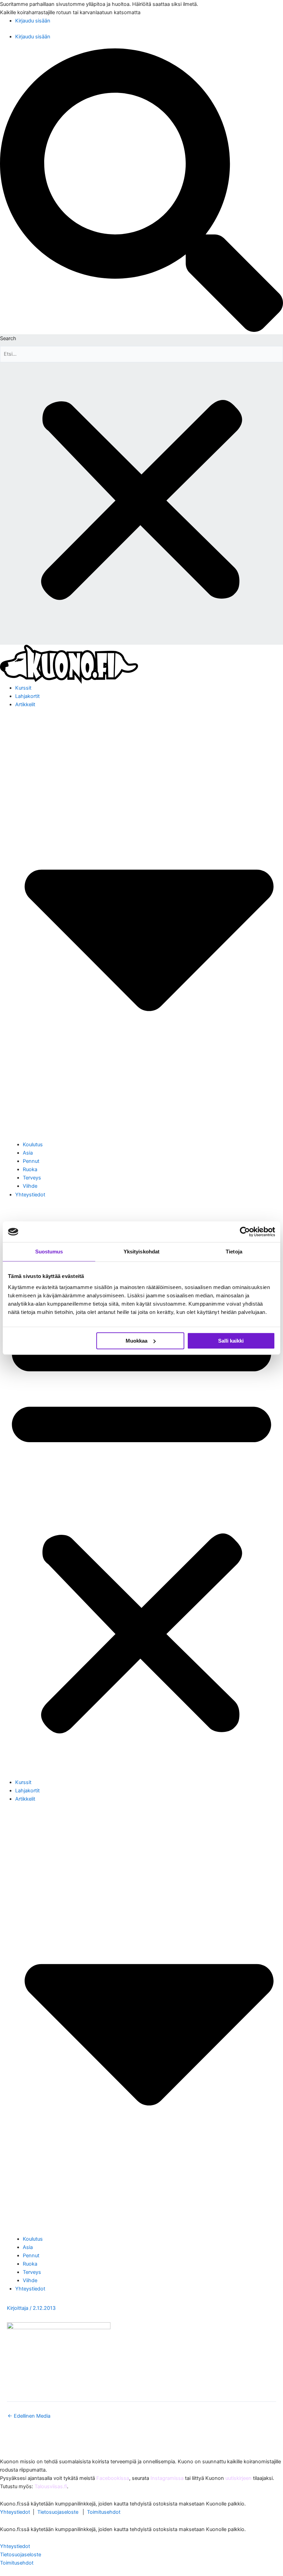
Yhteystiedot (30, 1195)
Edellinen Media (29, 2416)
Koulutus (33, 1145)
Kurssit (23, 688)
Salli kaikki (231, 1341)
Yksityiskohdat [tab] (141, 1252)
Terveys (32, 1178)
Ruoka (30, 1169)
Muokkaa (136, 1341)
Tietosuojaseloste (58, 2512)
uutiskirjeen (238, 2478)
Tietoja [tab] (234, 1252)
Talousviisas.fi (51, 2486)
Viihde (30, 1186)
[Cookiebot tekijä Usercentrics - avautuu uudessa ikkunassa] (245, 1232)
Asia (28, 1153)
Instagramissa (167, 2478)
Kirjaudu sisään (33, 21)
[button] (141, 191)
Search (8, 338)
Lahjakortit (27, 696)
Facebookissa (113, 2478)
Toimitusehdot (104, 2512)
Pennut (31, 1161)
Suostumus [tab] (49, 1252)
